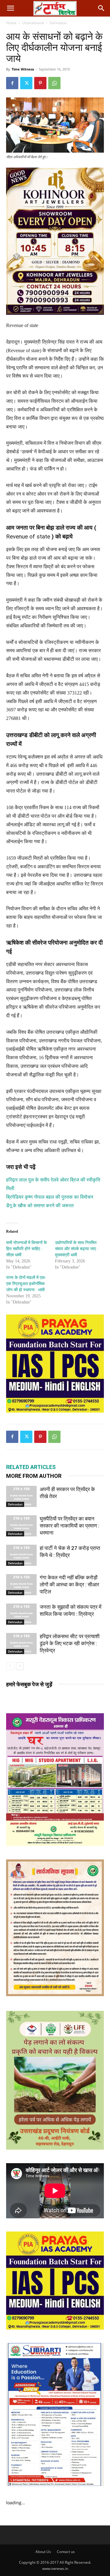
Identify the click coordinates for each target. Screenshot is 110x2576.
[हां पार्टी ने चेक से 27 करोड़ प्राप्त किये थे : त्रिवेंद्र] (21, 1555)
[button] (10, 8)
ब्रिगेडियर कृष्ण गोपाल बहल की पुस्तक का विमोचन (50, 1197)
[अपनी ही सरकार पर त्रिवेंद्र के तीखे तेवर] (21, 1496)
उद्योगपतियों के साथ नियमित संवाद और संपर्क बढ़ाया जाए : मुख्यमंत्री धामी (77, 1249)
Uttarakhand (33, 23)
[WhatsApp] (54, 83)
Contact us (66, 2552)
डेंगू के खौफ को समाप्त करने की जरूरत (40, 1206)
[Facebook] (12, 83)
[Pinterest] (40, 83)
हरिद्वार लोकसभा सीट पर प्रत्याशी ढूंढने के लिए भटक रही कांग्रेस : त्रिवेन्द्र (70, 1643)
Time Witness (23, 69)
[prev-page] (10, 1666)
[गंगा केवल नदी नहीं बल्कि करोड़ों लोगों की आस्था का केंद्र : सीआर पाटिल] (21, 1585)
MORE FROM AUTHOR (34, 1476)
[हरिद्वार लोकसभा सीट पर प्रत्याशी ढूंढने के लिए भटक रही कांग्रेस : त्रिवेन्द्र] (21, 1644)
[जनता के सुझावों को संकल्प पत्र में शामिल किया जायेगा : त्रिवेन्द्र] (21, 1614)
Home (11, 23)
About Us (43, 2552)
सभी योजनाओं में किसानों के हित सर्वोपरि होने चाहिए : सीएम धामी (26, 1249)
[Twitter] (26, 83)
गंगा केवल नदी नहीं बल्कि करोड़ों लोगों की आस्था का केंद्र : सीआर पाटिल (69, 1585)
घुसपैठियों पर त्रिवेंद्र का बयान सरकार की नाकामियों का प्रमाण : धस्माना (70, 1526)
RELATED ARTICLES (31, 1467)
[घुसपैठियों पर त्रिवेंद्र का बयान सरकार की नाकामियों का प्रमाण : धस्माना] (21, 1526)
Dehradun (58, 23)
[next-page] (20, 1666)
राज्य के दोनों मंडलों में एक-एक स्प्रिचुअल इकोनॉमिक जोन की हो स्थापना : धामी (26, 1284)
